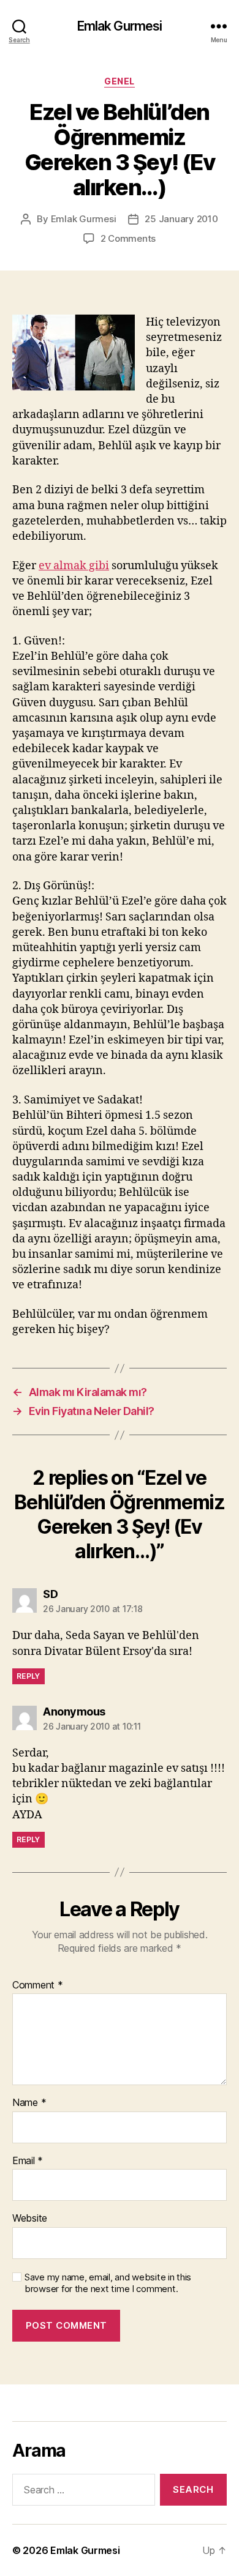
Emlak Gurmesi (120, 26)
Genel (120, 81)
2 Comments (128, 238)
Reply (28, 1676)
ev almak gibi (74, 566)
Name (29, 2103)
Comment (38, 1985)
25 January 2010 (181, 219)
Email (28, 2161)
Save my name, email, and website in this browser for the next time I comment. (108, 2283)
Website (30, 2219)
